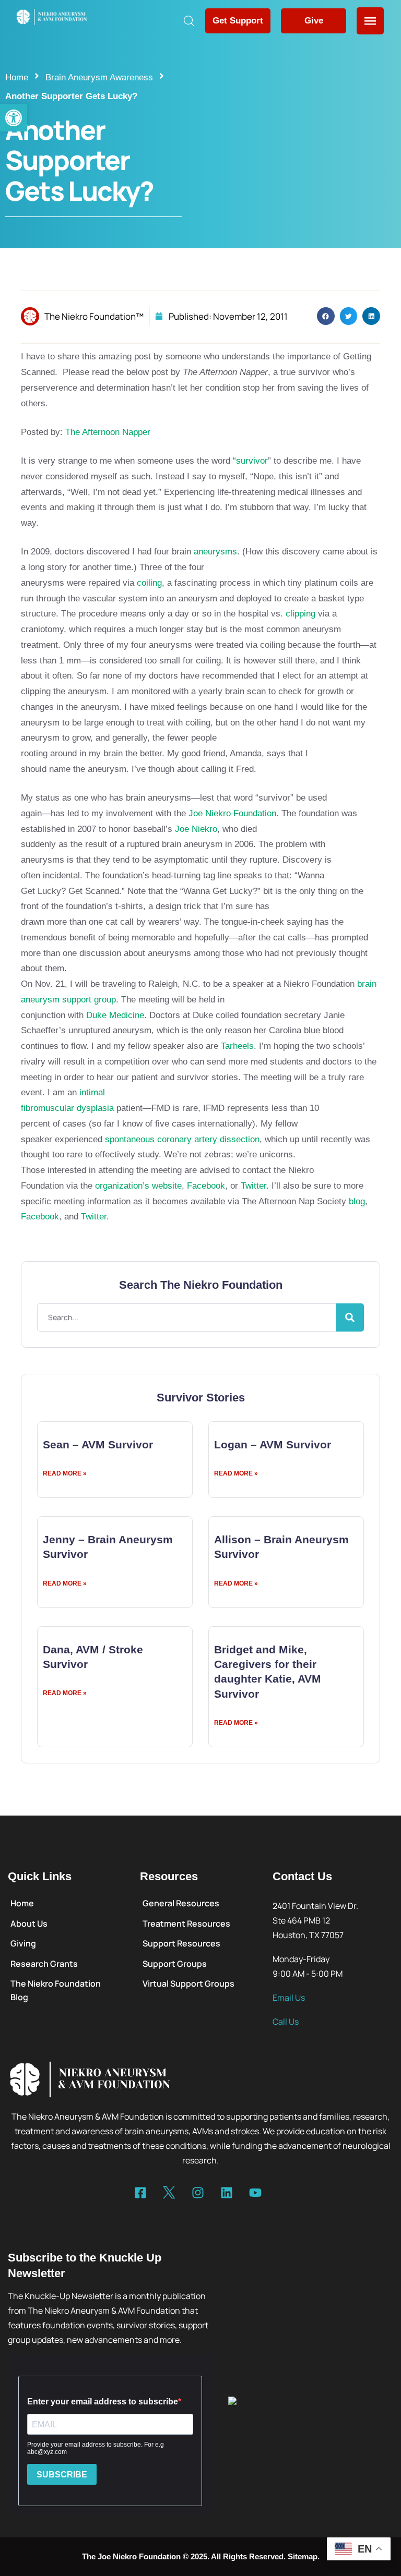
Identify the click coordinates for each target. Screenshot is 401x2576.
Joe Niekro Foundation (232, 813)
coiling (149, 583)
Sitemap (303, 2556)
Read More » (65, 1473)
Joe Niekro (196, 829)
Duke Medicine (115, 1015)
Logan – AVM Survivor (273, 1444)
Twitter (253, 1186)
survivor (252, 461)
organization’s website (138, 1186)
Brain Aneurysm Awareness (99, 77)
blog (357, 1201)
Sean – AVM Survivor (98, 1444)
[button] (14, 118)
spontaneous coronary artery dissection (182, 1139)
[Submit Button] (350, 1317)
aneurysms (215, 552)
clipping (300, 614)
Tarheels (237, 1046)
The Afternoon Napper (108, 432)
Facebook (206, 1186)
